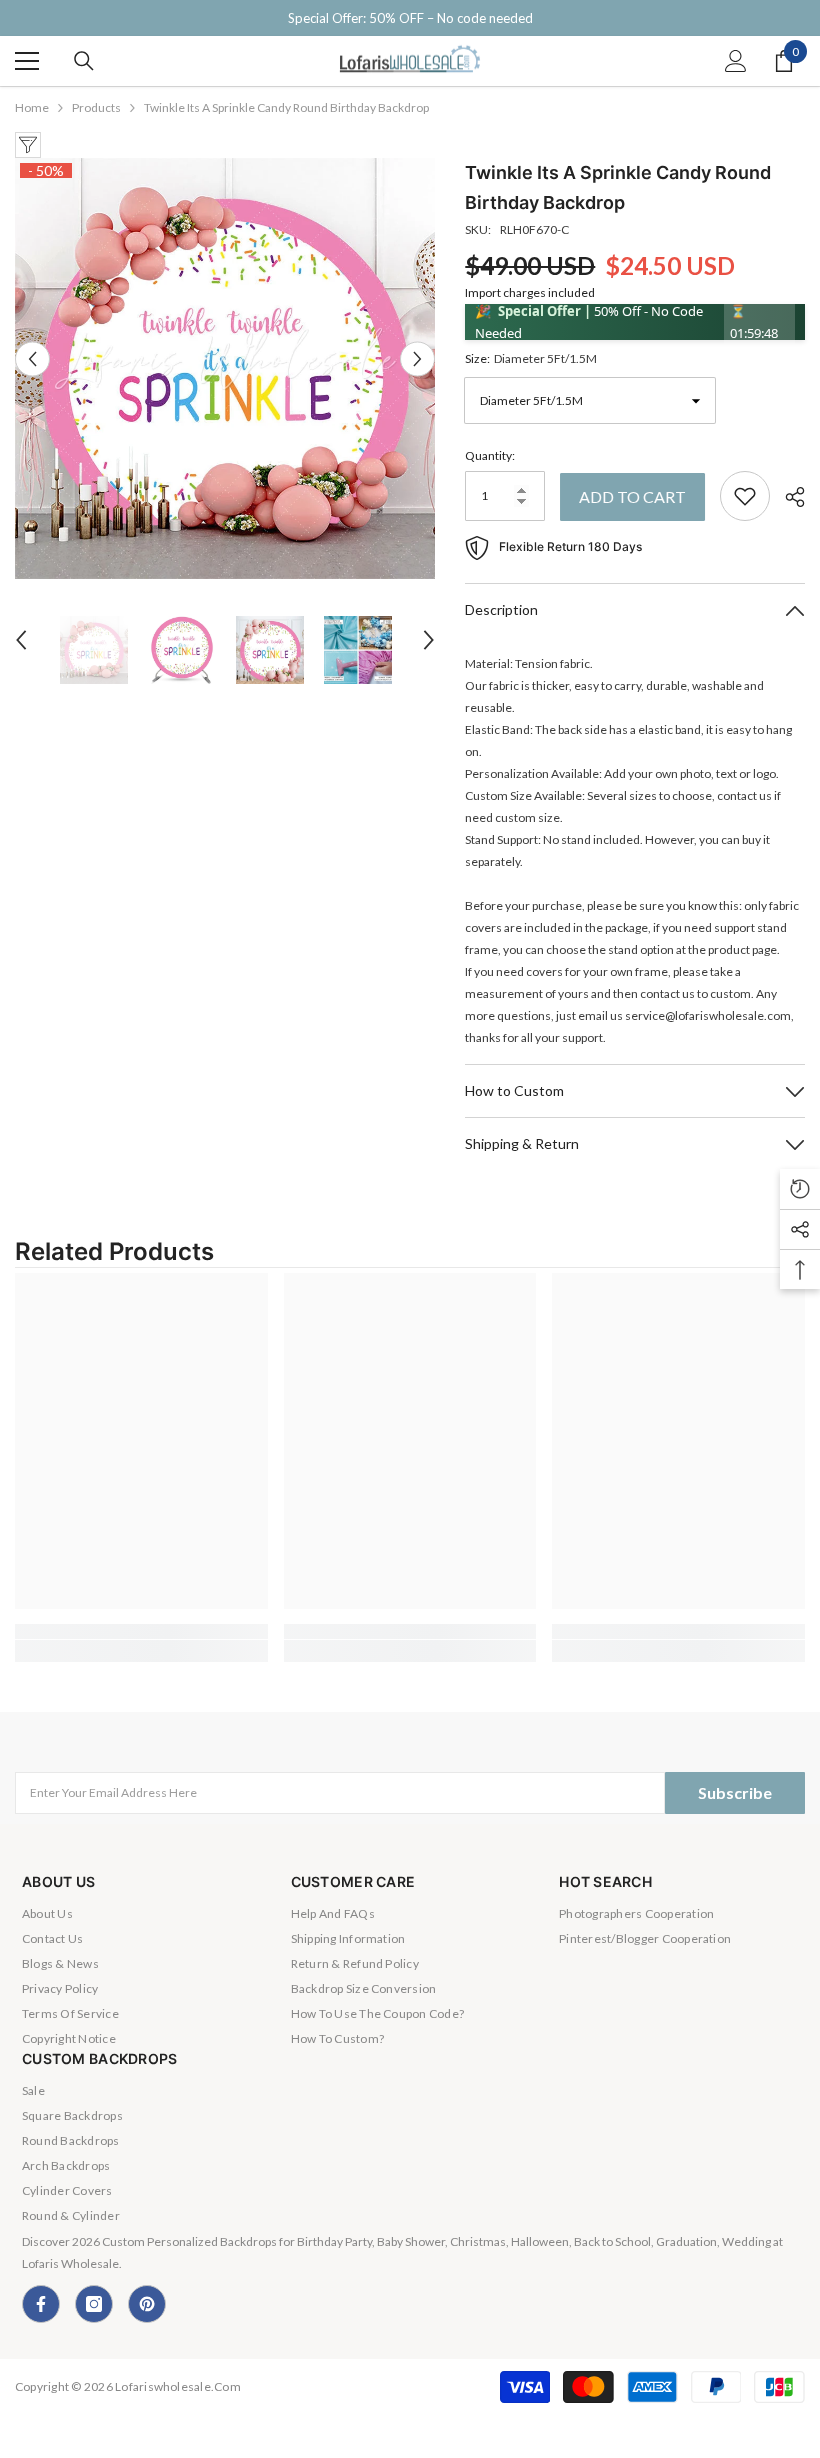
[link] (141, 1631)
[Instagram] (94, 2304)
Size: (531, 358)
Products (96, 107)
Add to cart (632, 496)
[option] (225, 368)
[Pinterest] (147, 2304)
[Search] (84, 61)
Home (32, 107)
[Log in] (736, 61)
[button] (32, 358)
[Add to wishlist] (745, 496)
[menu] (27, 61)
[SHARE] (787, 497)
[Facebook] (41, 2304)
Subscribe (735, 1792)
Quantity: (490, 455)
